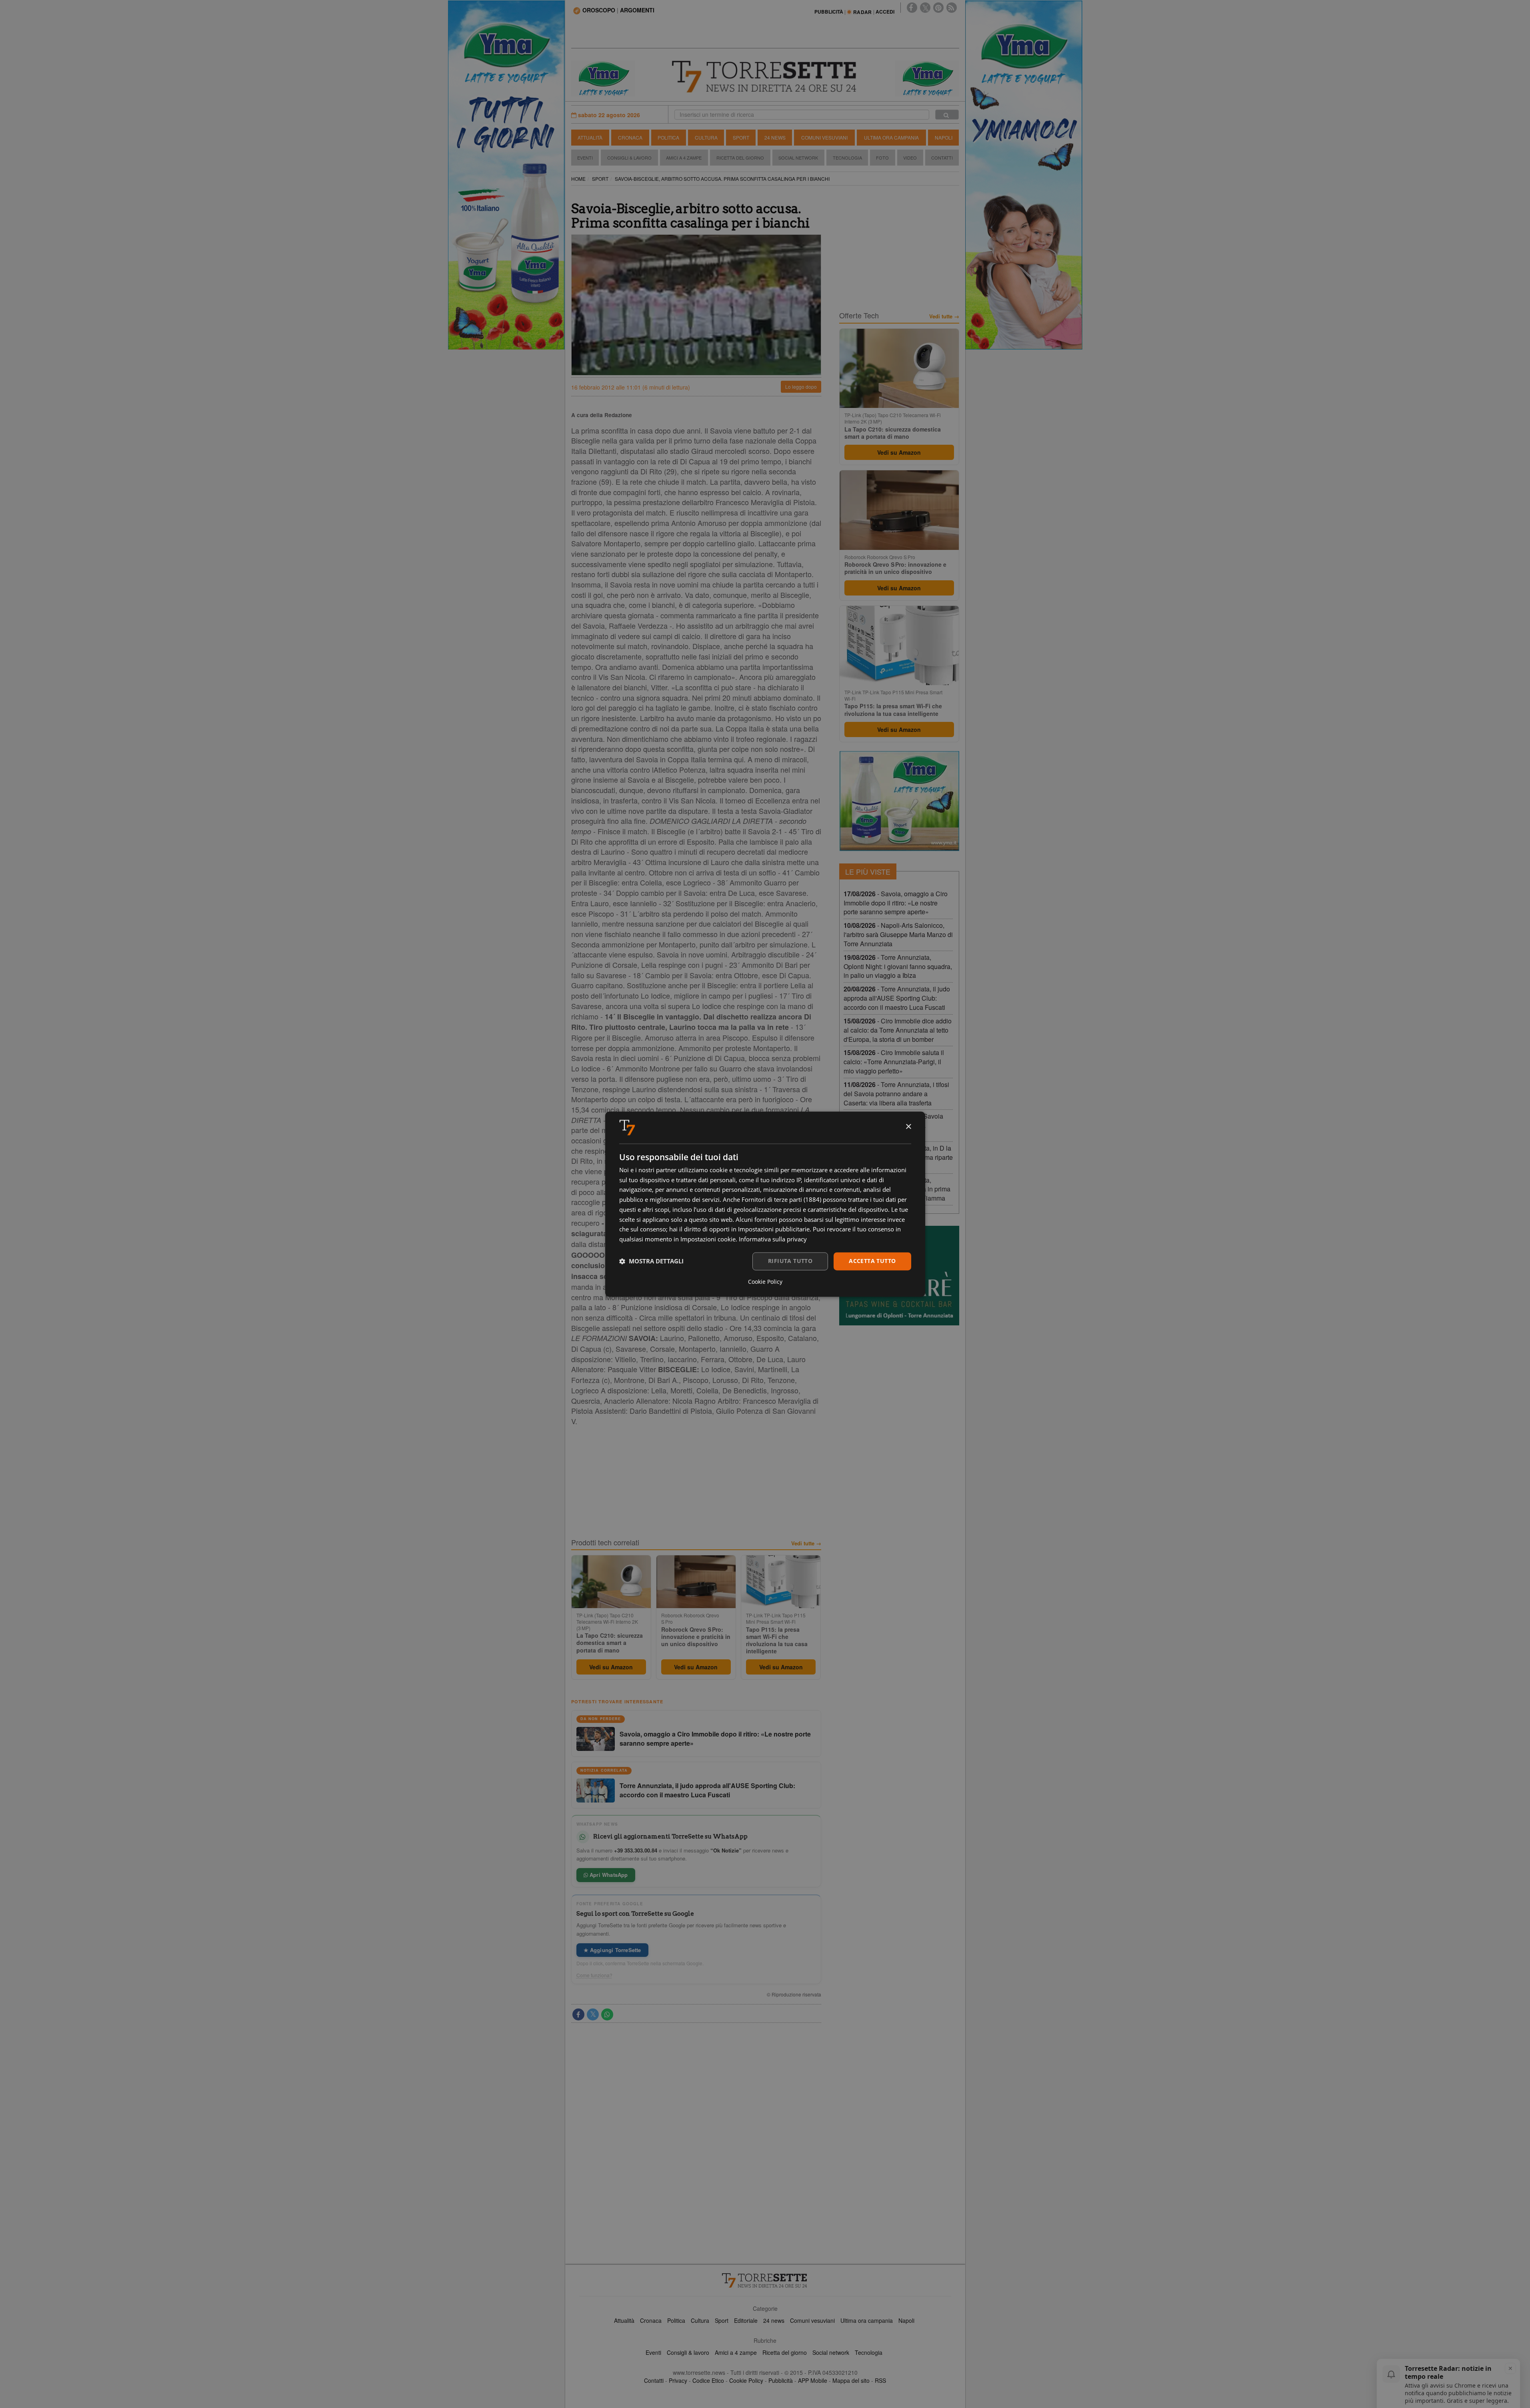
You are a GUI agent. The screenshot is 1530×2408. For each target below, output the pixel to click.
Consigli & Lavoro (629, 158)
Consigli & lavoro (688, 2352)
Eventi (585, 158)
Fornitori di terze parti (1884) (781, 1200)
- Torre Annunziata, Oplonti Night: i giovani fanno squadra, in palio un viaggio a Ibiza (898, 966)
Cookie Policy (746, 2380)
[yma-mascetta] (603, 78)
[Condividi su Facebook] (578, 2014)
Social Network (798, 158)
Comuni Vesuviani (824, 137)
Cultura (706, 137)
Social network (831, 2352)
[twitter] (925, 8)
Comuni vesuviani (812, 2320)
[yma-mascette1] (927, 78)
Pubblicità (781, 2380)
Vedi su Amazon (611, 1667)
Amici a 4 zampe (736, 2352)
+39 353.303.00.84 (636, 1850)
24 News (775, 137)
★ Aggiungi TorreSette (612, 1950)
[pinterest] (938, 8)
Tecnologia (847, 158)
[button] (651, 1261)
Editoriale (746, 2320)
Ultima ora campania (867, 2320)
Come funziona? (594, 1975)
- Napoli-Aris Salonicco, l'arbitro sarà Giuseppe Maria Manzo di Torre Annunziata (898, 934)
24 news (774, 2320)
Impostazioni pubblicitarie (774, 1229)
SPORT (600, 179)
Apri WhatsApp (608, 1875)
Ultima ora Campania (891, 137)
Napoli (944, 137)
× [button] (908, 1127)
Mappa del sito (851, 2380)
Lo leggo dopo (801, 387)
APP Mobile (813, 2380)
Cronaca (630, 137)
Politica (668, 137)
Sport (741, 137)
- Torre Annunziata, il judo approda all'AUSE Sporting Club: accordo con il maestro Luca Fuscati (897, 998)
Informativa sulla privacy (773, 1239)
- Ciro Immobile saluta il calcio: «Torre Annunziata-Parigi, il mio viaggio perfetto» (894, 1062)
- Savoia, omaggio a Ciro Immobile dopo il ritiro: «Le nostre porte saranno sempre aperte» (896, 903)
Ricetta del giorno (740, 158)
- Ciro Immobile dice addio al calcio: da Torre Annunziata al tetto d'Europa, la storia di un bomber (898, 1030)
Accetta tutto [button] (872, 1261)
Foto (882, 158)
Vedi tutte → (806, 1543)
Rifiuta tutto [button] (790, 1261)
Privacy (678, 2380)
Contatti (942, 158)
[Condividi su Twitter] (593, 2014)
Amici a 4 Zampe (684, 158)
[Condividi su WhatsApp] (607, 2014)
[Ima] (899, 801)
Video (910, 158)
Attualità (590, 137)
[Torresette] (765, 77)
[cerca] (947, 115)
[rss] (952, 8)
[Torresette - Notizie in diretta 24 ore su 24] (765, 2280)
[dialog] (765, 1204)
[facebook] (912, 8)
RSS (880, 2380)
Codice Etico (708, 2380)
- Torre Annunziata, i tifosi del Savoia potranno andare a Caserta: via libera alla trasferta (896, 1094)
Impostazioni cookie (708, 1239)
